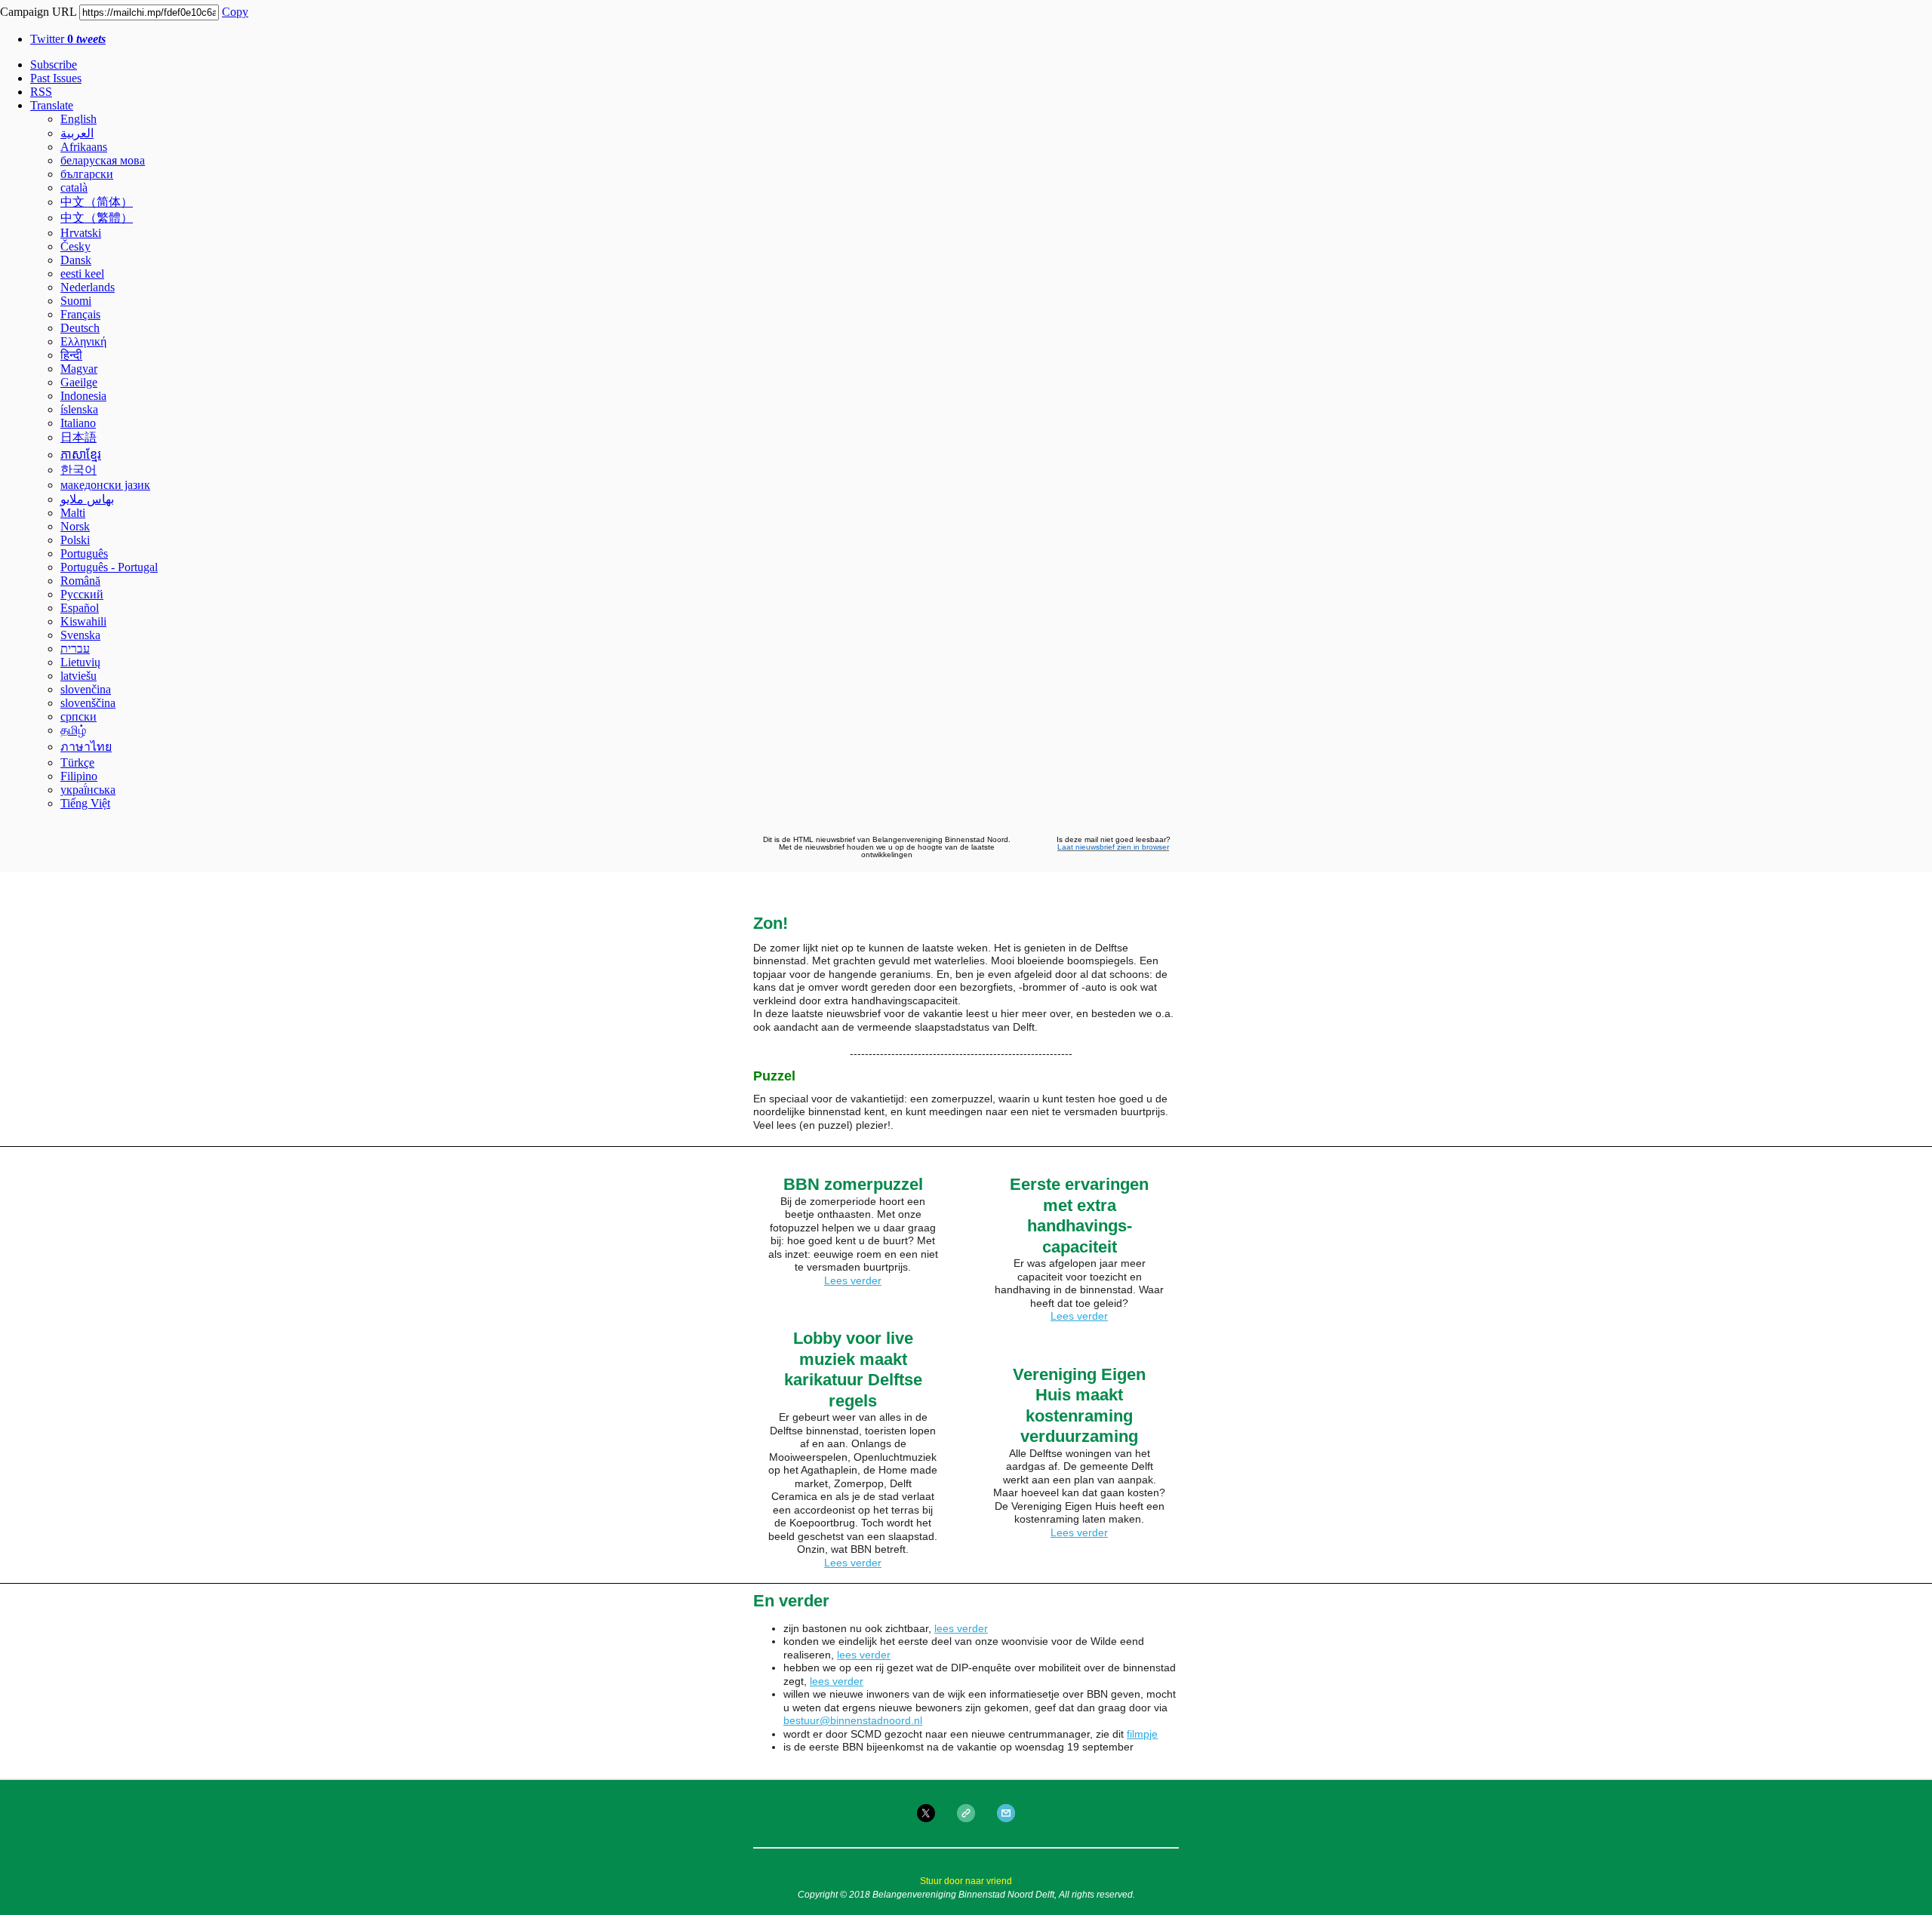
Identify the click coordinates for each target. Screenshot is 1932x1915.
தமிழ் (73, 730)
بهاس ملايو (87, 499)
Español (80, 608)
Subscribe (54, 65)
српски (78, 716)
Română (80, 581)
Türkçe (77, 762)
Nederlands (88, 287)
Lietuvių (80, 662)
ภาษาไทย (86, 747)
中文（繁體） (97, 218)
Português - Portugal (109, 567)
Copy (235, 12)
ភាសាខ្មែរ (81, 455)
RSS (41, 92)
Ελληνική (83, 341)
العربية (77, 133)
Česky (75, 246)
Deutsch (80, 328)
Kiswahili (83, 621)
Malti (73, 513)
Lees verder (853, 1280)
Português (84, 553)
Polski (75, 540)
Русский (82, 594)
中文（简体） (97, 202)
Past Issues (56, 78)
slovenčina (86, 689)
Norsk (75, 526)
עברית (75, 649)
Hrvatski (81, 233)
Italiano (78, 423)
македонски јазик (105, 485)
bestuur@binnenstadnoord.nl (853, 1720)
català (74, 188)
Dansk (76, 260)
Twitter (68, 39)
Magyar (79, 369)
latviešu (78, 676)
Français (80, 314)
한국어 (78, 470)
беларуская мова (103, 160)
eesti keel (82, 274)
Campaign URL (38, 12)
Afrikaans (84, 147)
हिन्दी (71, 355)
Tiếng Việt (85, 803)
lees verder (961, 1628)
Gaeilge (79, 382)
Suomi (76, 301)
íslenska (79, 409)
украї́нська (88, 790)
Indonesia (83, 396)
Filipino (79, 776)
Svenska (80, 635)
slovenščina (88, 703)
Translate (52, 105)
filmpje (1142, 1734)
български (87, 174)
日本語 (78, 437)
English (78, 119)
